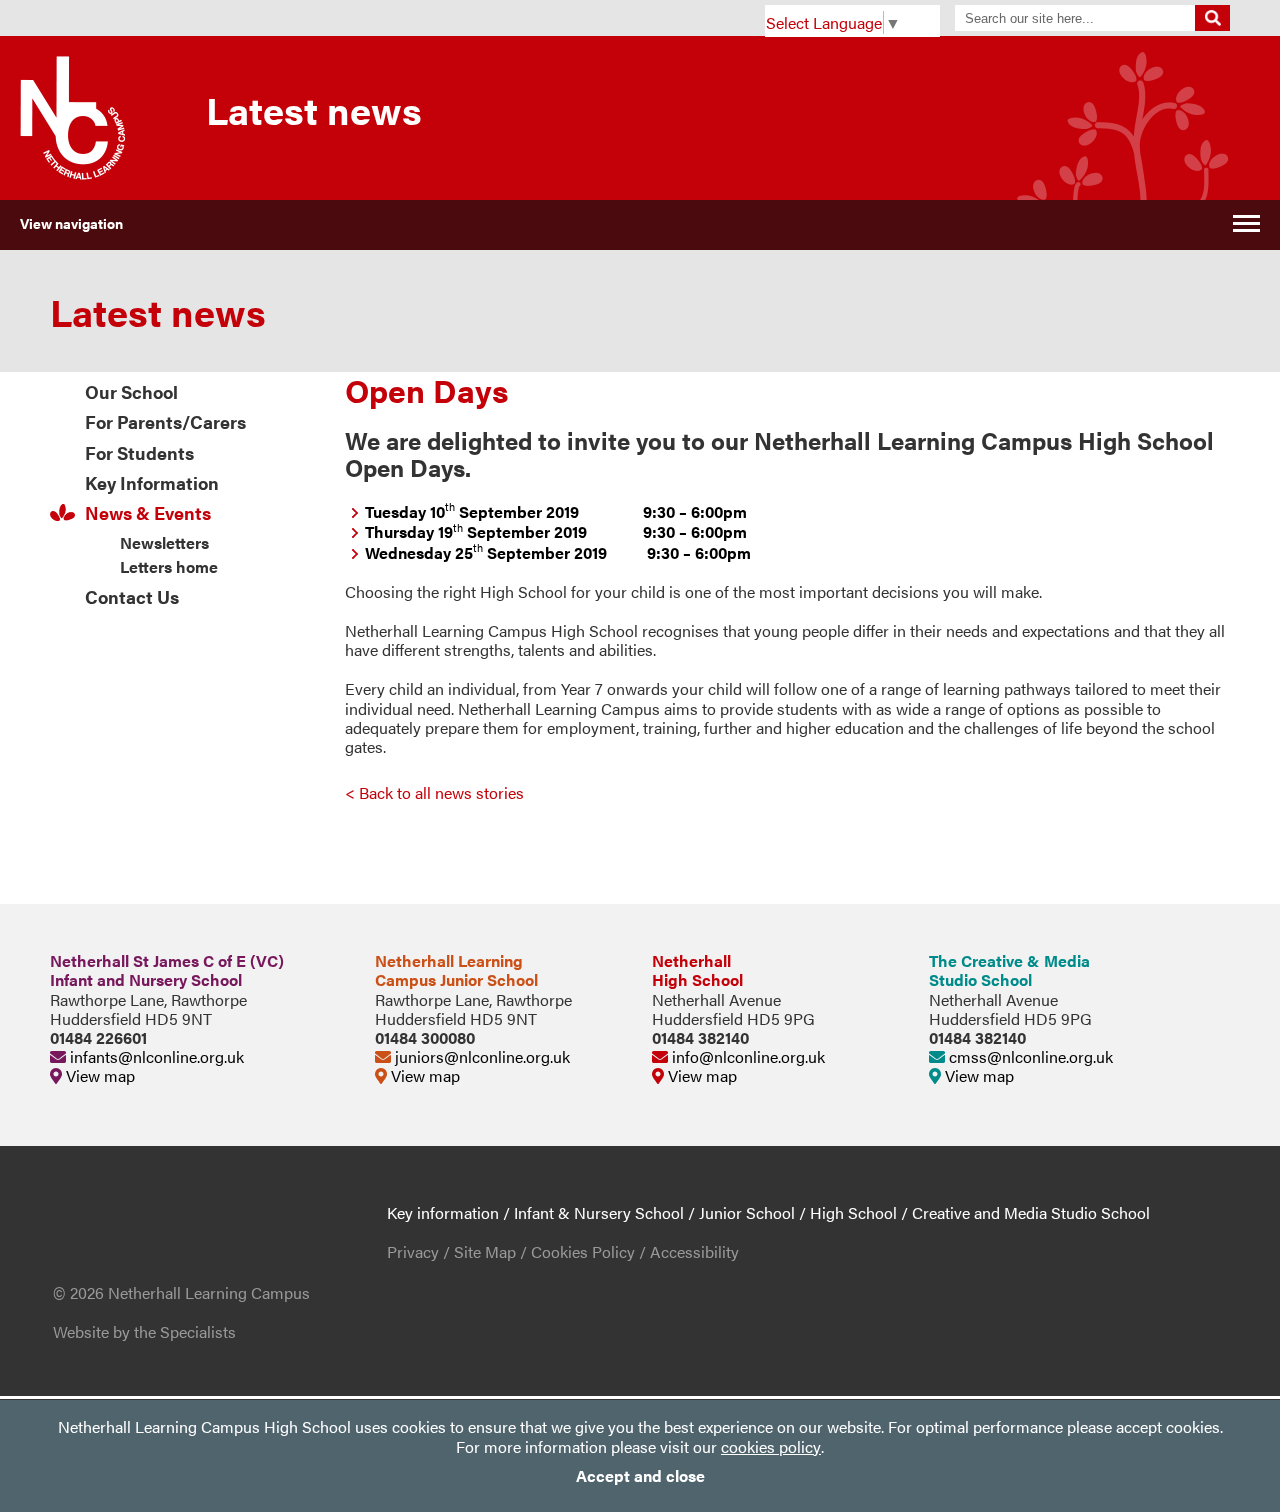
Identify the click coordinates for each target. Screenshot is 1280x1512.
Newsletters (164, 542)
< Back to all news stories (434, 792)
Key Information (152, 482)
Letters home (169, 566)
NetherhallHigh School (697, 970)
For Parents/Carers (165, 421)
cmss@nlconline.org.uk (1029, 1056)
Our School (131, 391)
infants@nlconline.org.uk (155, 1056)
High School (853, 1212)
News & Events (148, 512)
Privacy (413, 1251)
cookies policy (771, 1446)
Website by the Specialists (144, 1331)
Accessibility (694, 1251)
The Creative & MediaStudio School (1009, 970)
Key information (443, 1212)
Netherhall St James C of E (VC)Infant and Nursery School (167, 970)
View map (98, 1075)
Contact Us (132, 596)
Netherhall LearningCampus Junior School (456, 970)
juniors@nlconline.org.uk (480, 1056)
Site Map (485, 1251)
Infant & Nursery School (599, 1212)
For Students (139, 452)
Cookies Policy (583, 1251)
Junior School (747, 1212)
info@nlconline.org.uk (746, 1056)
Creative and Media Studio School (1031, 1212)
